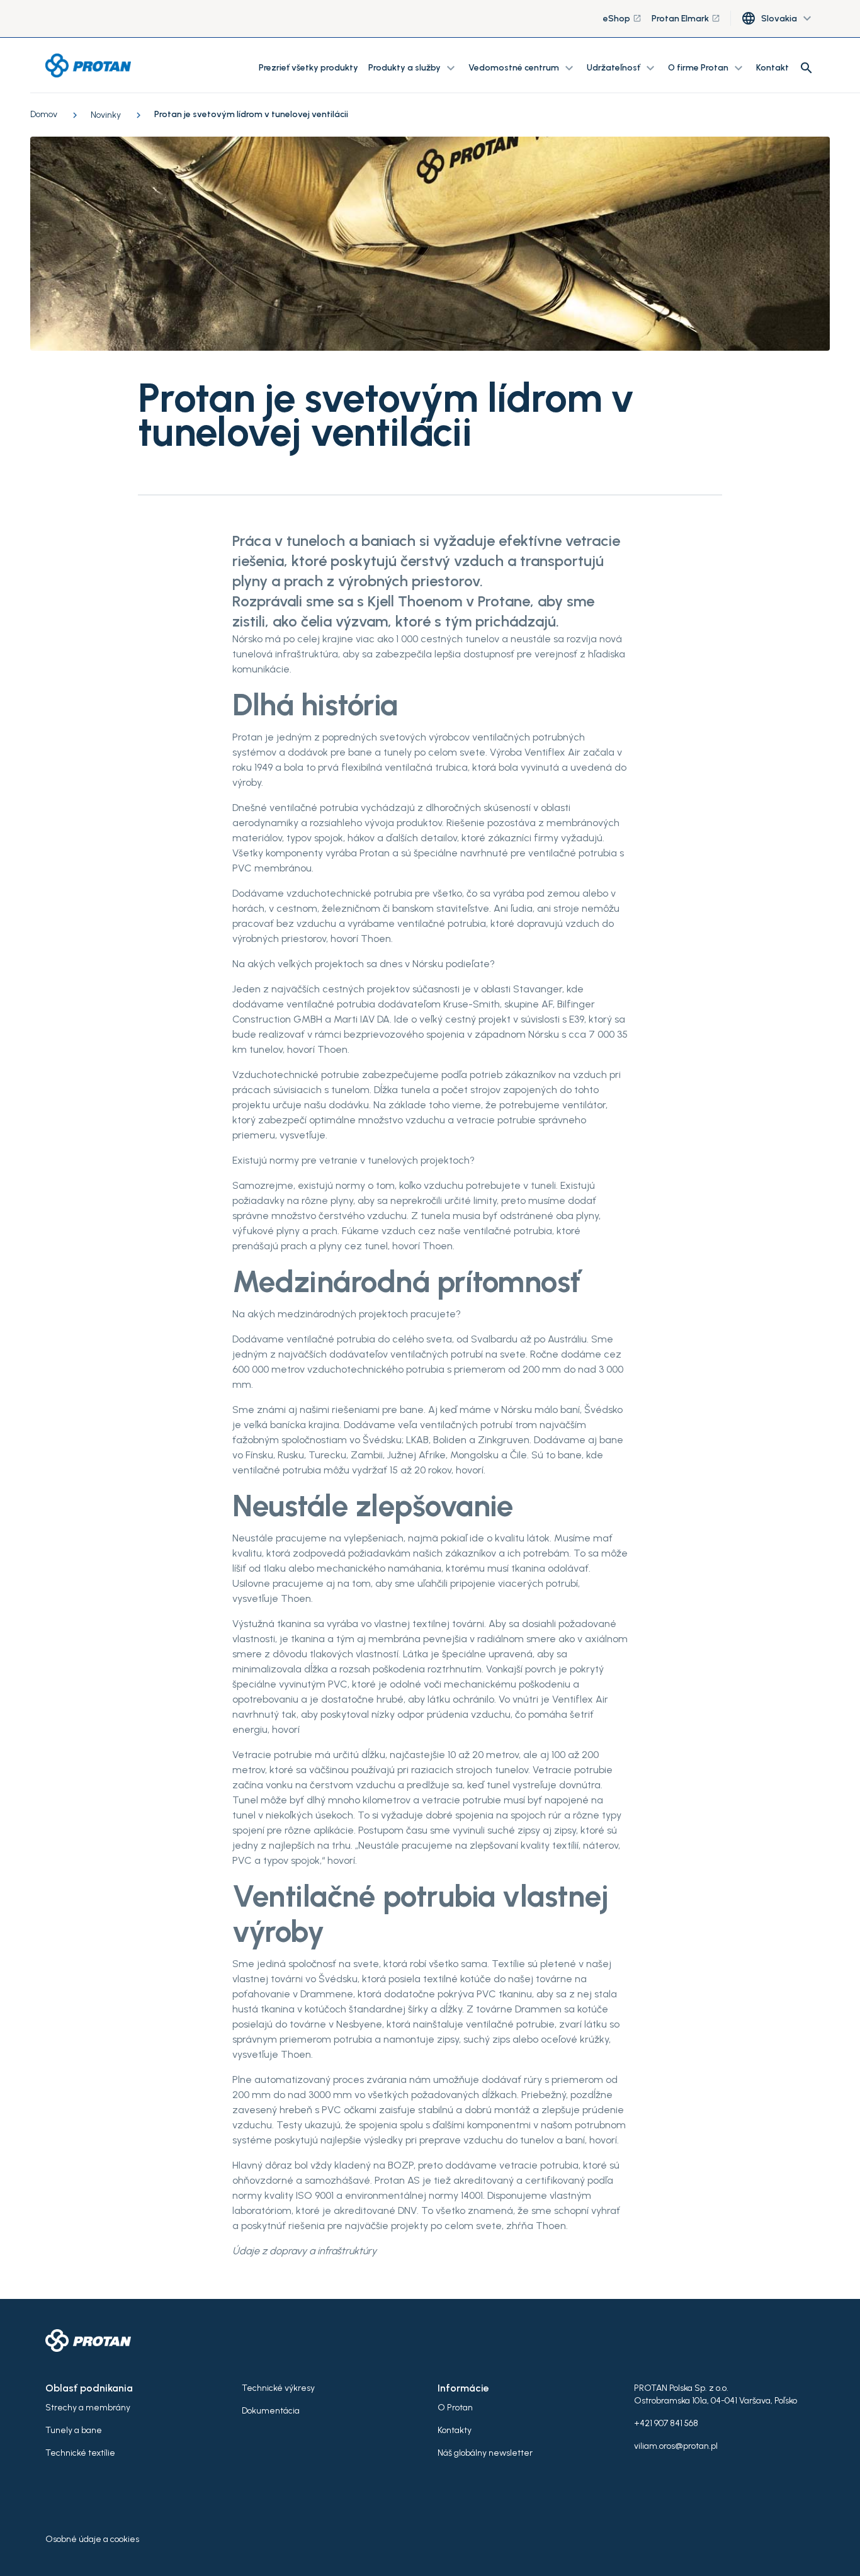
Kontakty (455, 2430)
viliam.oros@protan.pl (676, 2446)
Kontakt (772, 68)
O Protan (455, 2408)
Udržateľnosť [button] (622, 68)
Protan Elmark (686, 19)
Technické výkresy (278, 2388)
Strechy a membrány (88, 2408)
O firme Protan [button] (707, 68)
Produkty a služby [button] (413, 68)
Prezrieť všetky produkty (308, 68)
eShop (622, 19)
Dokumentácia (271, 2411)
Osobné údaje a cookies (92, 2539)
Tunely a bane (74, 2430)
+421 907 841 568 (666, 2423)
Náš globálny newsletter (485, 2453)
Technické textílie (80, 2453)
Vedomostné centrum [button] (523, 68)
